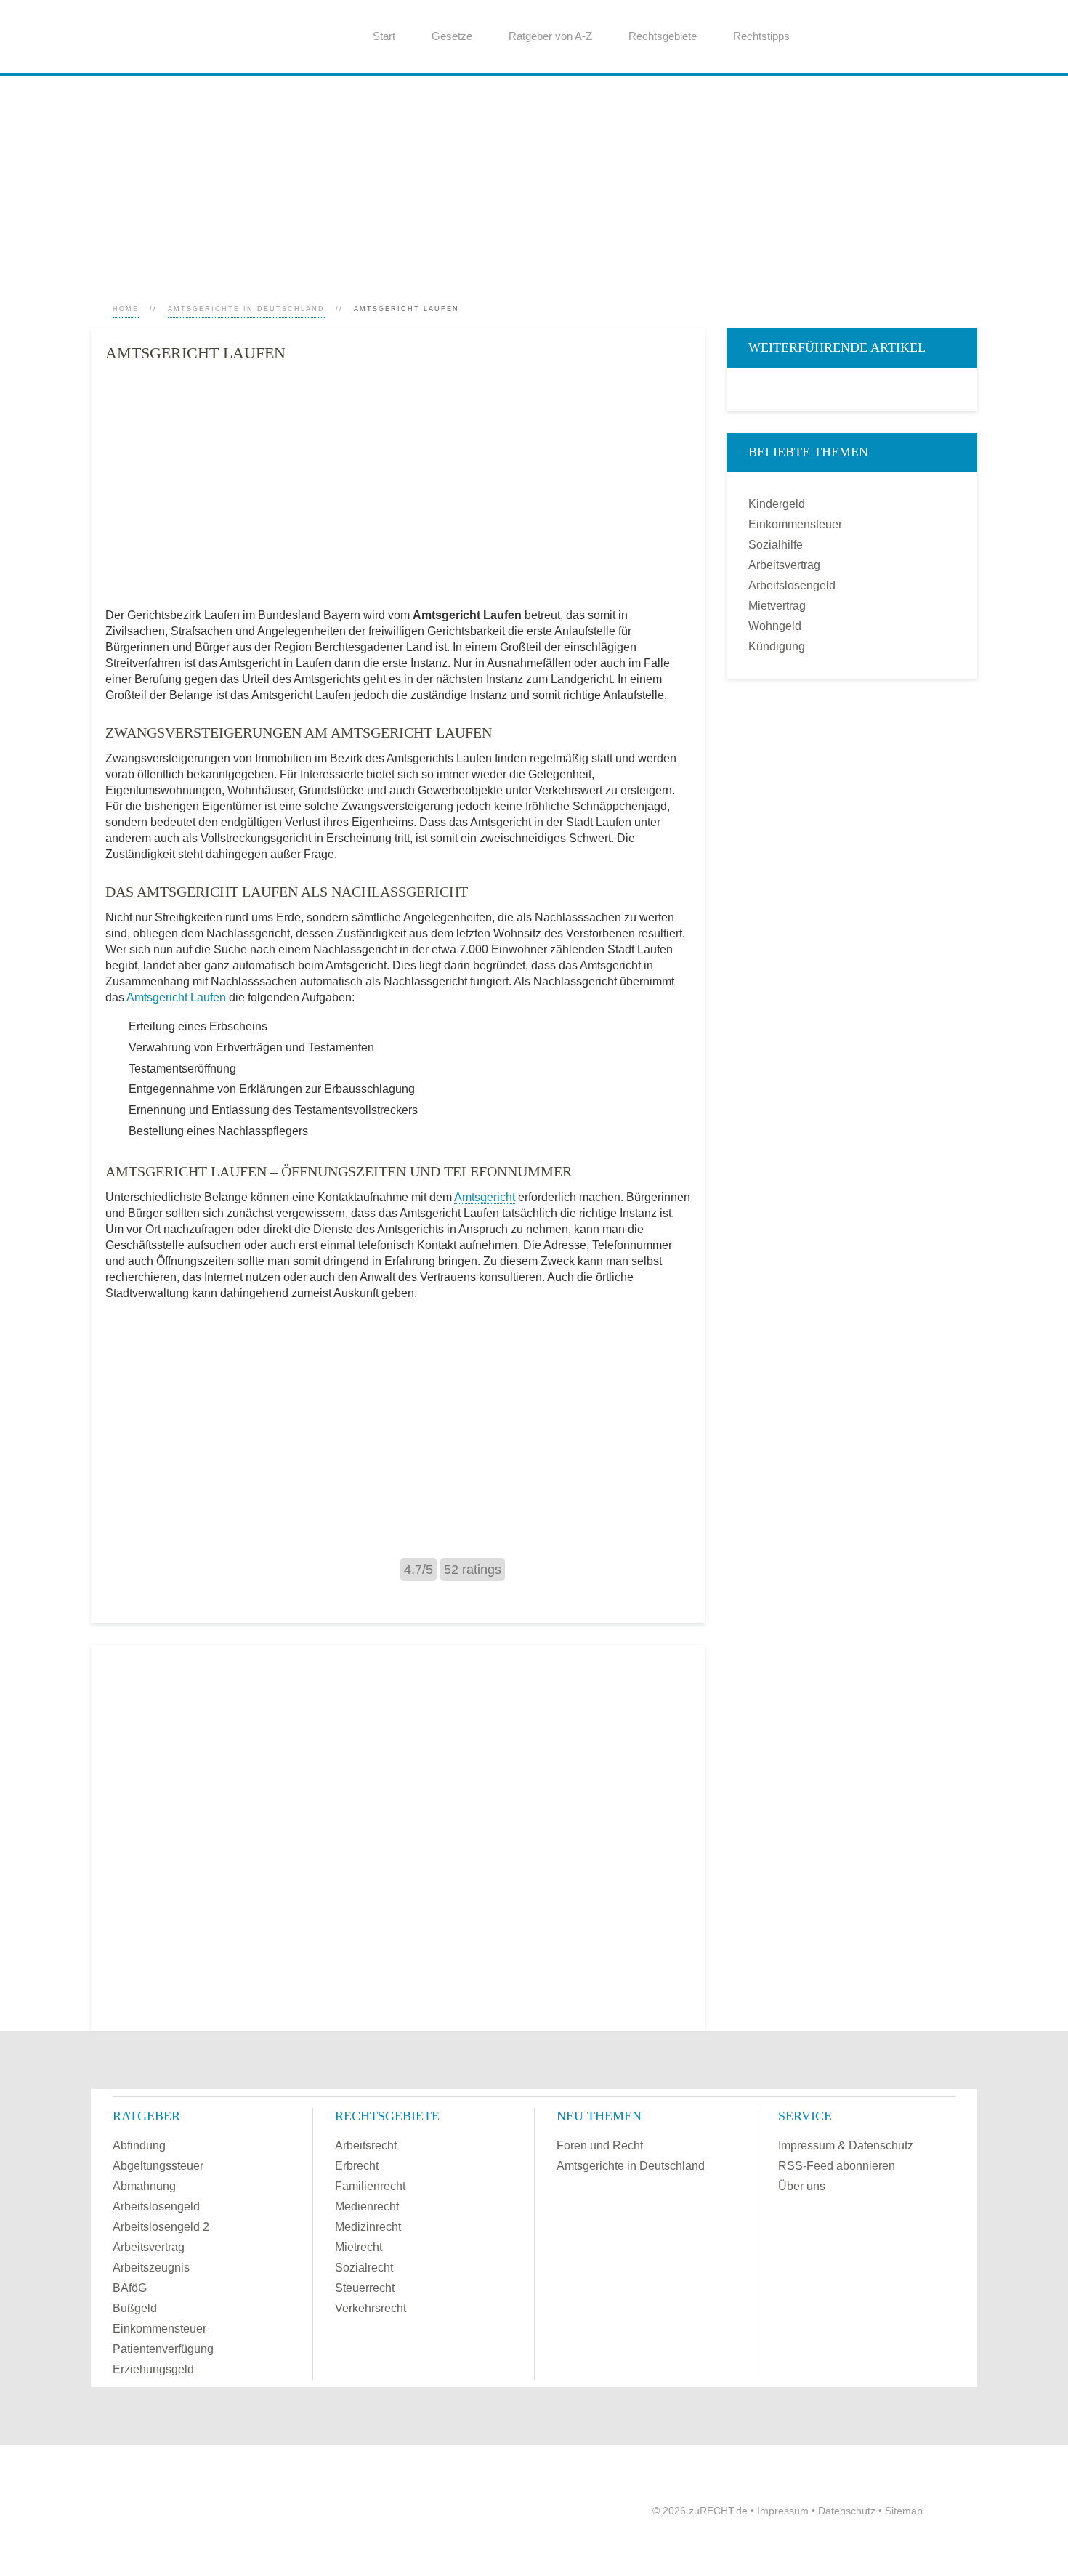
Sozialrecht (364, 2268)
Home (126, 309)
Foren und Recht (600, 2145)
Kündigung (777, 646)
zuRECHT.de (718, 2511)
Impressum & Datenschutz (846, 2145)
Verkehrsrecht (371, 2308)
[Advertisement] (527, 177)
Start (384, 36)
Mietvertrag (777, 606)
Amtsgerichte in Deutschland (246, 309)
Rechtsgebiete (663, 36)
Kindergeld (777, 504)
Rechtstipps (761, 36)
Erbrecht (357, 2166)
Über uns (802, 2186)
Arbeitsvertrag (784, 565)
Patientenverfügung (163, 2349)
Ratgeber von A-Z (550, 36)
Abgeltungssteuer (158, 2166)
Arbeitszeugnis (151, 2268)
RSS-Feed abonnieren (837, 2166)
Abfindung (139, 2145)
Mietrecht (359, 2247)
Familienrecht (370, 2186)
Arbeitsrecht (366, 2145)
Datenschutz (847, 2511)
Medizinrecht (368, 2227)
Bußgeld (135, 2308)
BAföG (130, 2288)
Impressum (783, 2511)
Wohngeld (775, 626)
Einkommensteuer (795, 524)
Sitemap (904, 2511)
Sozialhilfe (776, 545)
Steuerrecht (365, 2288)
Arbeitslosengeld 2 (161, 2227)
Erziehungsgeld (153, 2369)
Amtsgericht (485, 1197)
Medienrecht (367, 2206)
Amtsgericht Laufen (176, 997)
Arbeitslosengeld (792, 585)
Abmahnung (144, 2186)
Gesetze (452, 36)
